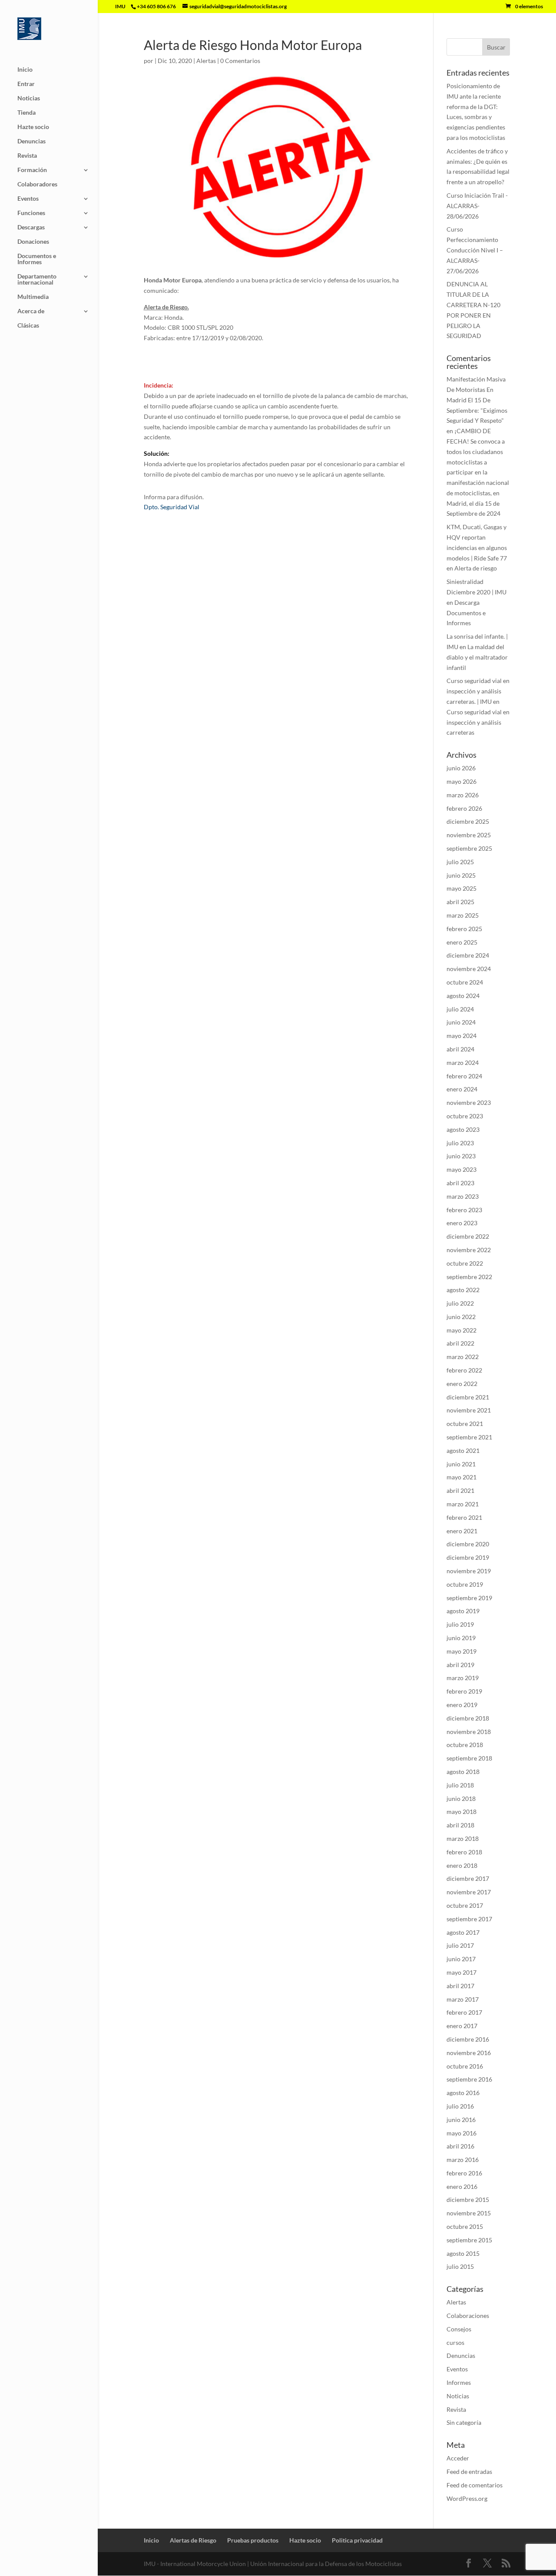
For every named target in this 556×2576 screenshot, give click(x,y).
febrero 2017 (464, 2012)
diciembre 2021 (468, 1397)
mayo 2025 (462, 888)
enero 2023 (462, 1223)
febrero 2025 (464, 929)
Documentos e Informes (37, 259)
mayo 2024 (462, 1036)
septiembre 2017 (469, 1919)
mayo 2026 (462, 781)
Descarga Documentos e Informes (466, 613)
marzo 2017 (463, 1999)
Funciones (31, 213)
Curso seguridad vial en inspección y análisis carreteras (478, 722)
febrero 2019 (464, 1691)
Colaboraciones (468, 2316)
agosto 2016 (463, 2093)
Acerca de (31, 311)
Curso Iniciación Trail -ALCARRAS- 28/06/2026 (477, 206)
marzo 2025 (463, 915)
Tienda (26, 113)
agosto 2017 (463, 1932)
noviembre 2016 (469, 2053)
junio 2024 (461, 1022)
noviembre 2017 (469, 1892)
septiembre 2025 (469, 848)
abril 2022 (460, 1343)
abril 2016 (460, 2146)
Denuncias (31, 141)
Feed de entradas (469, 2472)
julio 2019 (460, 1624)
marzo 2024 (463, 1063)
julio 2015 (460, 2266)
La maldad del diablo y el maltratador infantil (477, 657)
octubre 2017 (465, 1905)
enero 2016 (462, 2186)
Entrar (26, 84)
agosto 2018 (463, 1772)
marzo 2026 (463, 795)
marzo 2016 (463, 2160)
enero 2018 (462, 1865)
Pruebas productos (253, 2540)
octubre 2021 (465, 1424)
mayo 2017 (462, 1972)
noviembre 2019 (469, 1571)
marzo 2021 (463, 1504)
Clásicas (28, 326)
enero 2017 (462, 2026)
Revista (27, 156)
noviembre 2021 (469, 1410)
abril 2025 (460, 902)
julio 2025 (460, 862)
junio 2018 (461, 1799)
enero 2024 (462, 1089)
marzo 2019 (463, 1678)
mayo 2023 (462, 1169)
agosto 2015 (463, 2253)
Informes (459, 2382)
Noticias (29, 98)
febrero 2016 (464, 2173)
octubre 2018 (465, 1745)
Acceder (458, 2458)
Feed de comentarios (475, 2485)
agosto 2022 (463, 1290)
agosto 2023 (463, 1129)
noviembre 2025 (469, 835)
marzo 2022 (463, 1357)
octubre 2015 (465, 2226)
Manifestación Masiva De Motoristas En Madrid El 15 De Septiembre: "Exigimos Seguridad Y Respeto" (477, 400)
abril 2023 (460, 1183)
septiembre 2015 (469, 2240)
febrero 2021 (464, 1517)
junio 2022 (461, 1317)
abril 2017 (460, 1986)
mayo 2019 (462, 1651)
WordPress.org (467, 2498)
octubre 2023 (465, 1116)
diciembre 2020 (468, 1544)
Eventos (28, 199)
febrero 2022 (464, 1370)
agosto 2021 (463, 1450)
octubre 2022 (465, 1263)
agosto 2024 (463, 996)
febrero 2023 (464, 1210)
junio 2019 (461, 1638)
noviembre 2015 (469, 2213)
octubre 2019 (465, 1584)
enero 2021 (462, 1531)
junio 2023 (461, 1156)
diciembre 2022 (468, 1236)
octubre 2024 (465, 982)
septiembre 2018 (469, 1758)
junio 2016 (461, 2120)
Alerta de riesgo (476, 568)
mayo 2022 (462, 1330)
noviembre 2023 (469, 1102)
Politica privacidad (357, 2540)
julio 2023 (460, 1143)
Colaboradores (37, 184)
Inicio (25, 70)
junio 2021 (461, 1464)
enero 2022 (462, 1384)
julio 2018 (460, 1785)
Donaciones (33, 242)
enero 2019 (462, 1705)
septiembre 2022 (469, 1277)
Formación (32, 170)
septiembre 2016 (469, 2079)
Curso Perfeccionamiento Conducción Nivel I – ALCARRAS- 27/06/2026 (475, 250)
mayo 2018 (462, 1812)
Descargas (31, 227)
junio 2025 (461, 875)
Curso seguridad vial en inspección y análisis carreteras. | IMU (478, 691)
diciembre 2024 (468, 955)
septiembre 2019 (469, 1598)
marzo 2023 (463, 1196)
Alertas (206, 61)
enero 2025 (462, 942)
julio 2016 (460, 2106)
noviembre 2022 (469, 1250)
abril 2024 (460, 1049)
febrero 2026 (464, 808)
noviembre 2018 (469, 1732)
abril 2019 (460, 1665)
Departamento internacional (37, 280)
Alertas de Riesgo (193, 2540)
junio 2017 (461, 1959)
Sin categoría (464, 2422)
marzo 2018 (463, 1838)
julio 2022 (460, 1303)
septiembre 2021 (469, 1437)
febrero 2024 (464, 1076)
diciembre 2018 (468, 1718)
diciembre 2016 (468, 2039)
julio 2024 (460, 1009)
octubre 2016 (465, 2066)
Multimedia (33, 297)
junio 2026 (461, 768)
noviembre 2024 (469, 969)
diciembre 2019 (468, 1557)
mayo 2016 (462, 2133)
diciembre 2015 (468, 2200)
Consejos (459, 2329)
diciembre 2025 (468, 821)
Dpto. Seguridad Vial (172, 507)
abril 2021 (460, 1490)
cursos (455, 2342)
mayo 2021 (462, 1477)
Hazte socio (33, 127)
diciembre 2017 (468, 1878)
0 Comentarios (240, 61)
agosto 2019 (463, 1611)
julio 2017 (460, 1945)
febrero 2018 (464, 1852)
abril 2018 (460, 1825)
